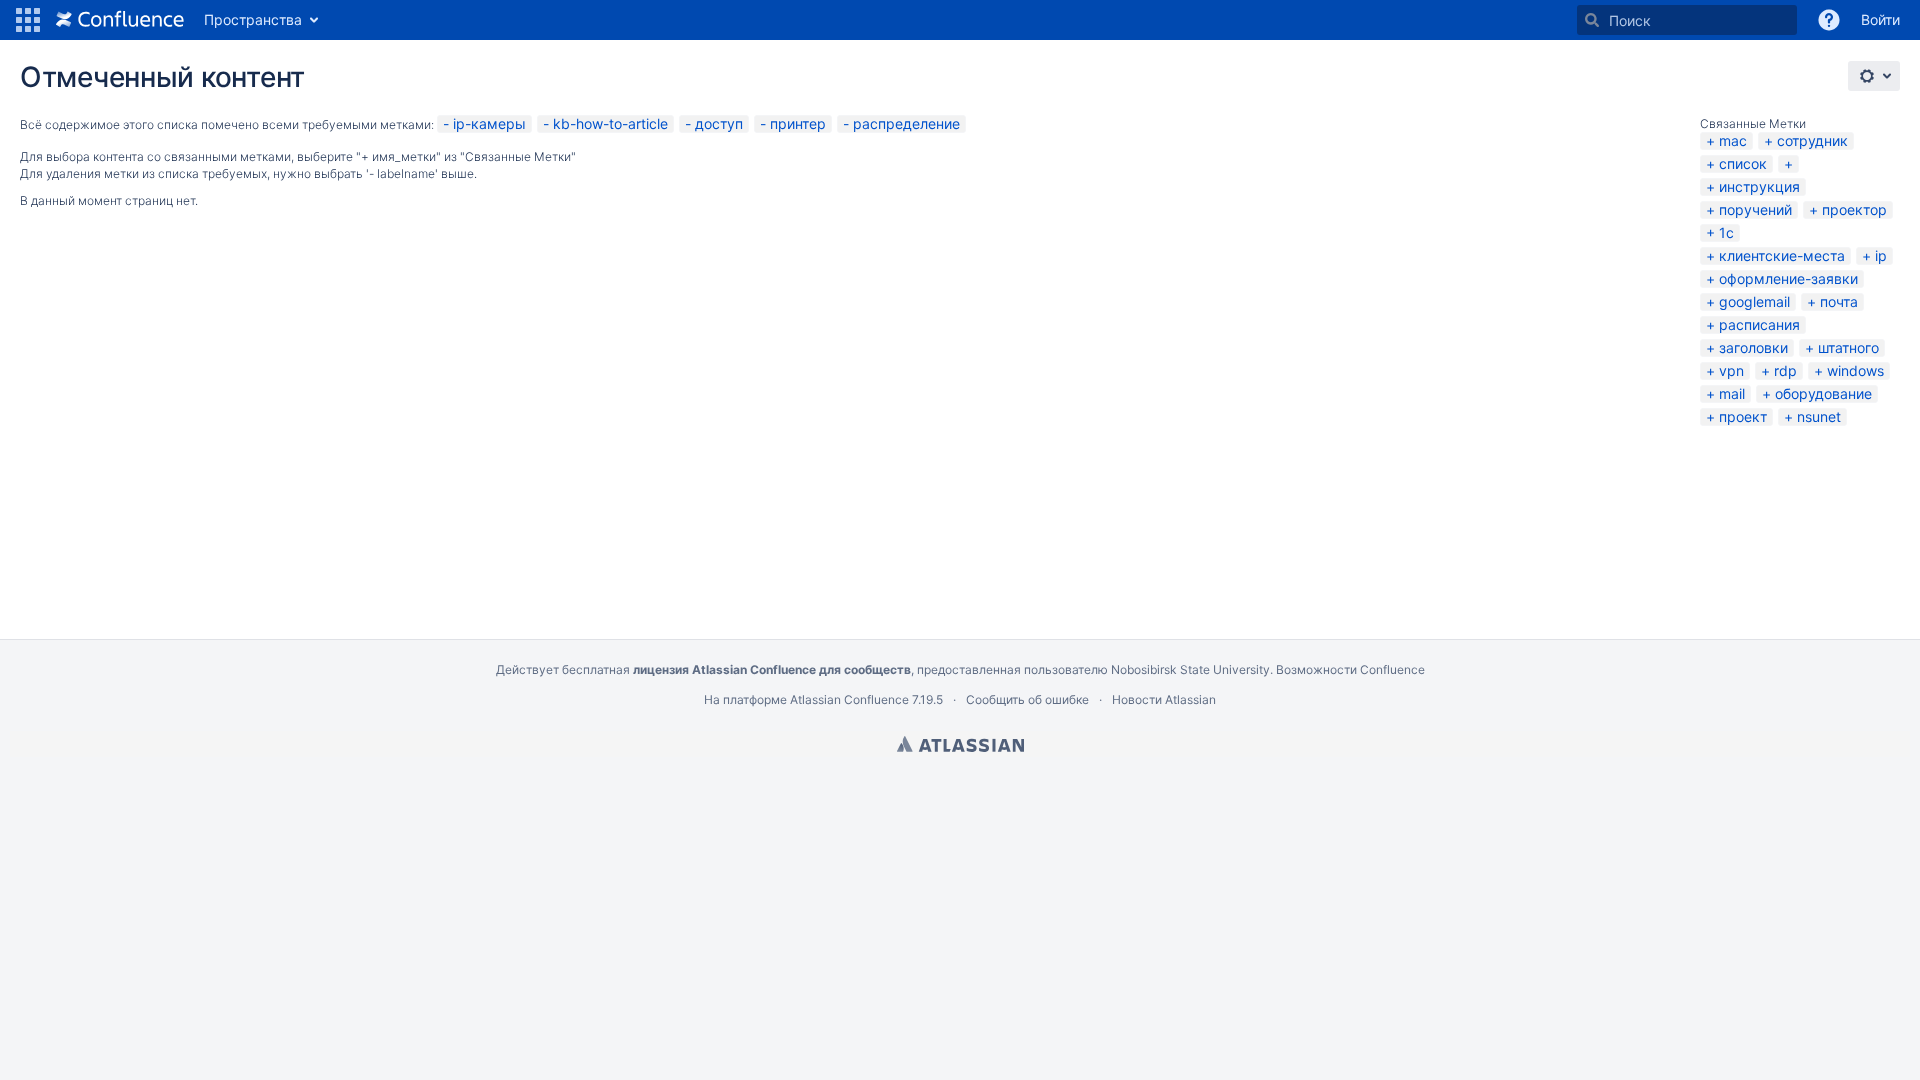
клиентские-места (1782, 255)
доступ (719, 123)
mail (1732, 393)
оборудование (1823, 393)
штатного (1848, 347)
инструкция (1759, 186)
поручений (1755, 209)
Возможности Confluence (1350, 669)
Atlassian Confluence (849, 699)
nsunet (1819, 416)
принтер (798, 123)
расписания (1759, 324)
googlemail (1754, 301)
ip (1881, 255)
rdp (1785, 370)
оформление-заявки (1788, 278)
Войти (1880, 19)
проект (1743, 416)
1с (1726, 232)
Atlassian (960, 744)
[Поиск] (1592, 20)
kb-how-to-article (610, 123)
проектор (1854, 209)
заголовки (1753, 347)
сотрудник (1812, 140)
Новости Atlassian (1164, 699)
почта (1839, 301)
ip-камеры (489, 123)
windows (1855, 370)
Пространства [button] (253, 19)
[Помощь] (1829, 20)
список (1743, 163)
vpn (1731, 370)
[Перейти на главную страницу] (120, 20)
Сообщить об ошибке (1027, 699)
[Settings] (1874, 76)
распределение (906, 123)
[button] (28, 20)
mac (1733, 140)
